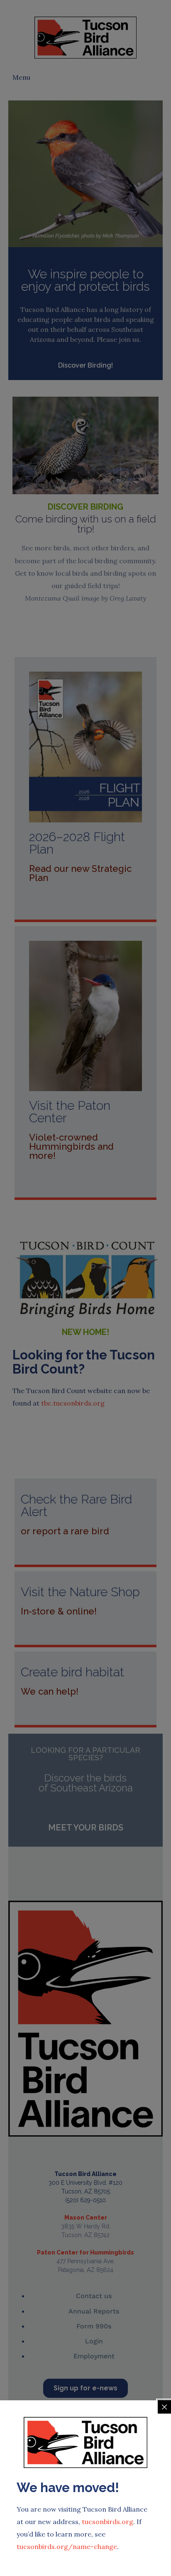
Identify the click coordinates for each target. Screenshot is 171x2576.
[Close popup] (164, 2407)
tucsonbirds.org (107, 2522)
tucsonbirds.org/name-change (67, 2547)
